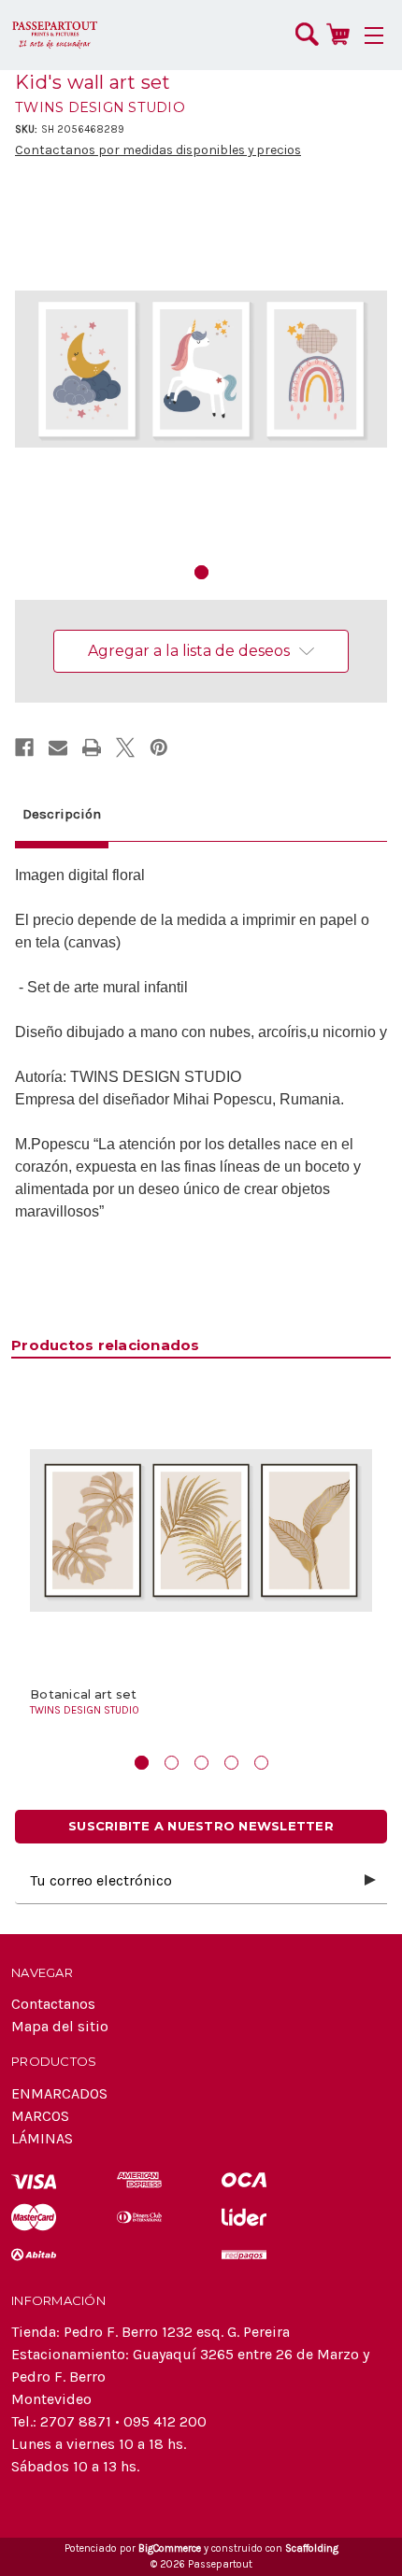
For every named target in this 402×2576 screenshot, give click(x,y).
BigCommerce (170, 2548)
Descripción (62, 814)
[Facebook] (24, 747)
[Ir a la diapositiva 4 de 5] (231, 1763)
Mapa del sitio (60, 2026)
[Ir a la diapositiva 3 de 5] (201, 1763)
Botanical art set (83, 1694)
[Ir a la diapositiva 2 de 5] (172, 1763)
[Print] (92, 747)
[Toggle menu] (374, 35)
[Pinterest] (159, 747)
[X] (125, 747)
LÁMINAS (42, 2138)
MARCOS (40, 2116)
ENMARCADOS (59, 2093)
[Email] (58, 747)
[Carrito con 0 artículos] (338, 34)
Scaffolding (312, 2548)
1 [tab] (201, 572)
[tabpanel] (201, 369)
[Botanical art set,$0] (201, 1531)
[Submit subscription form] (370, 1881)
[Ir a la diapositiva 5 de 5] (261, 1763)
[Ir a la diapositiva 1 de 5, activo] (142, 1763)
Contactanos (53, 2004)
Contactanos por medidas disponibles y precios (158, 150)
